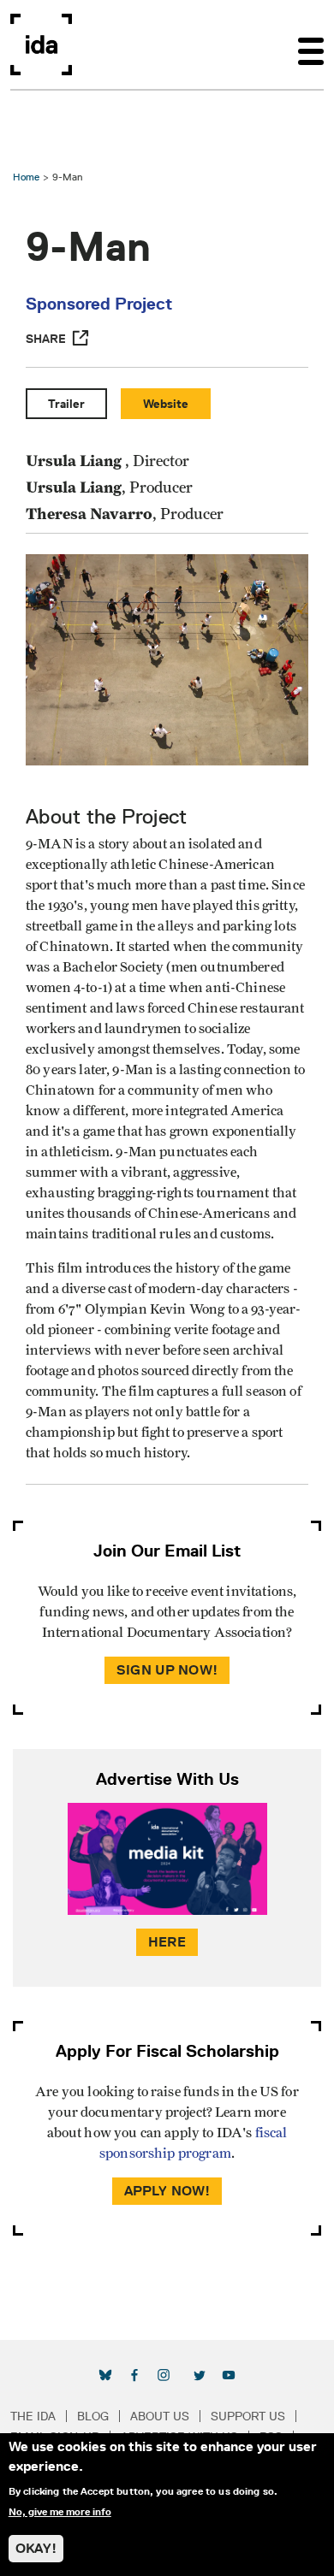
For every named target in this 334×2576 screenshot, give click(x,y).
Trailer (66, 404)
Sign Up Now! (167, 1670)
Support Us (248, 2416)
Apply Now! (167, 2191)
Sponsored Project (99, 304)
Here (167, 1942)
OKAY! (36, 2548)
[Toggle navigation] (311, 44)
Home (26, 177)
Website (166, 404)
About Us (160, 2416)
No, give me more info (60, 2512)
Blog (93, 2416)
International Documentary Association (41, 44)
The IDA (33, 2416)
